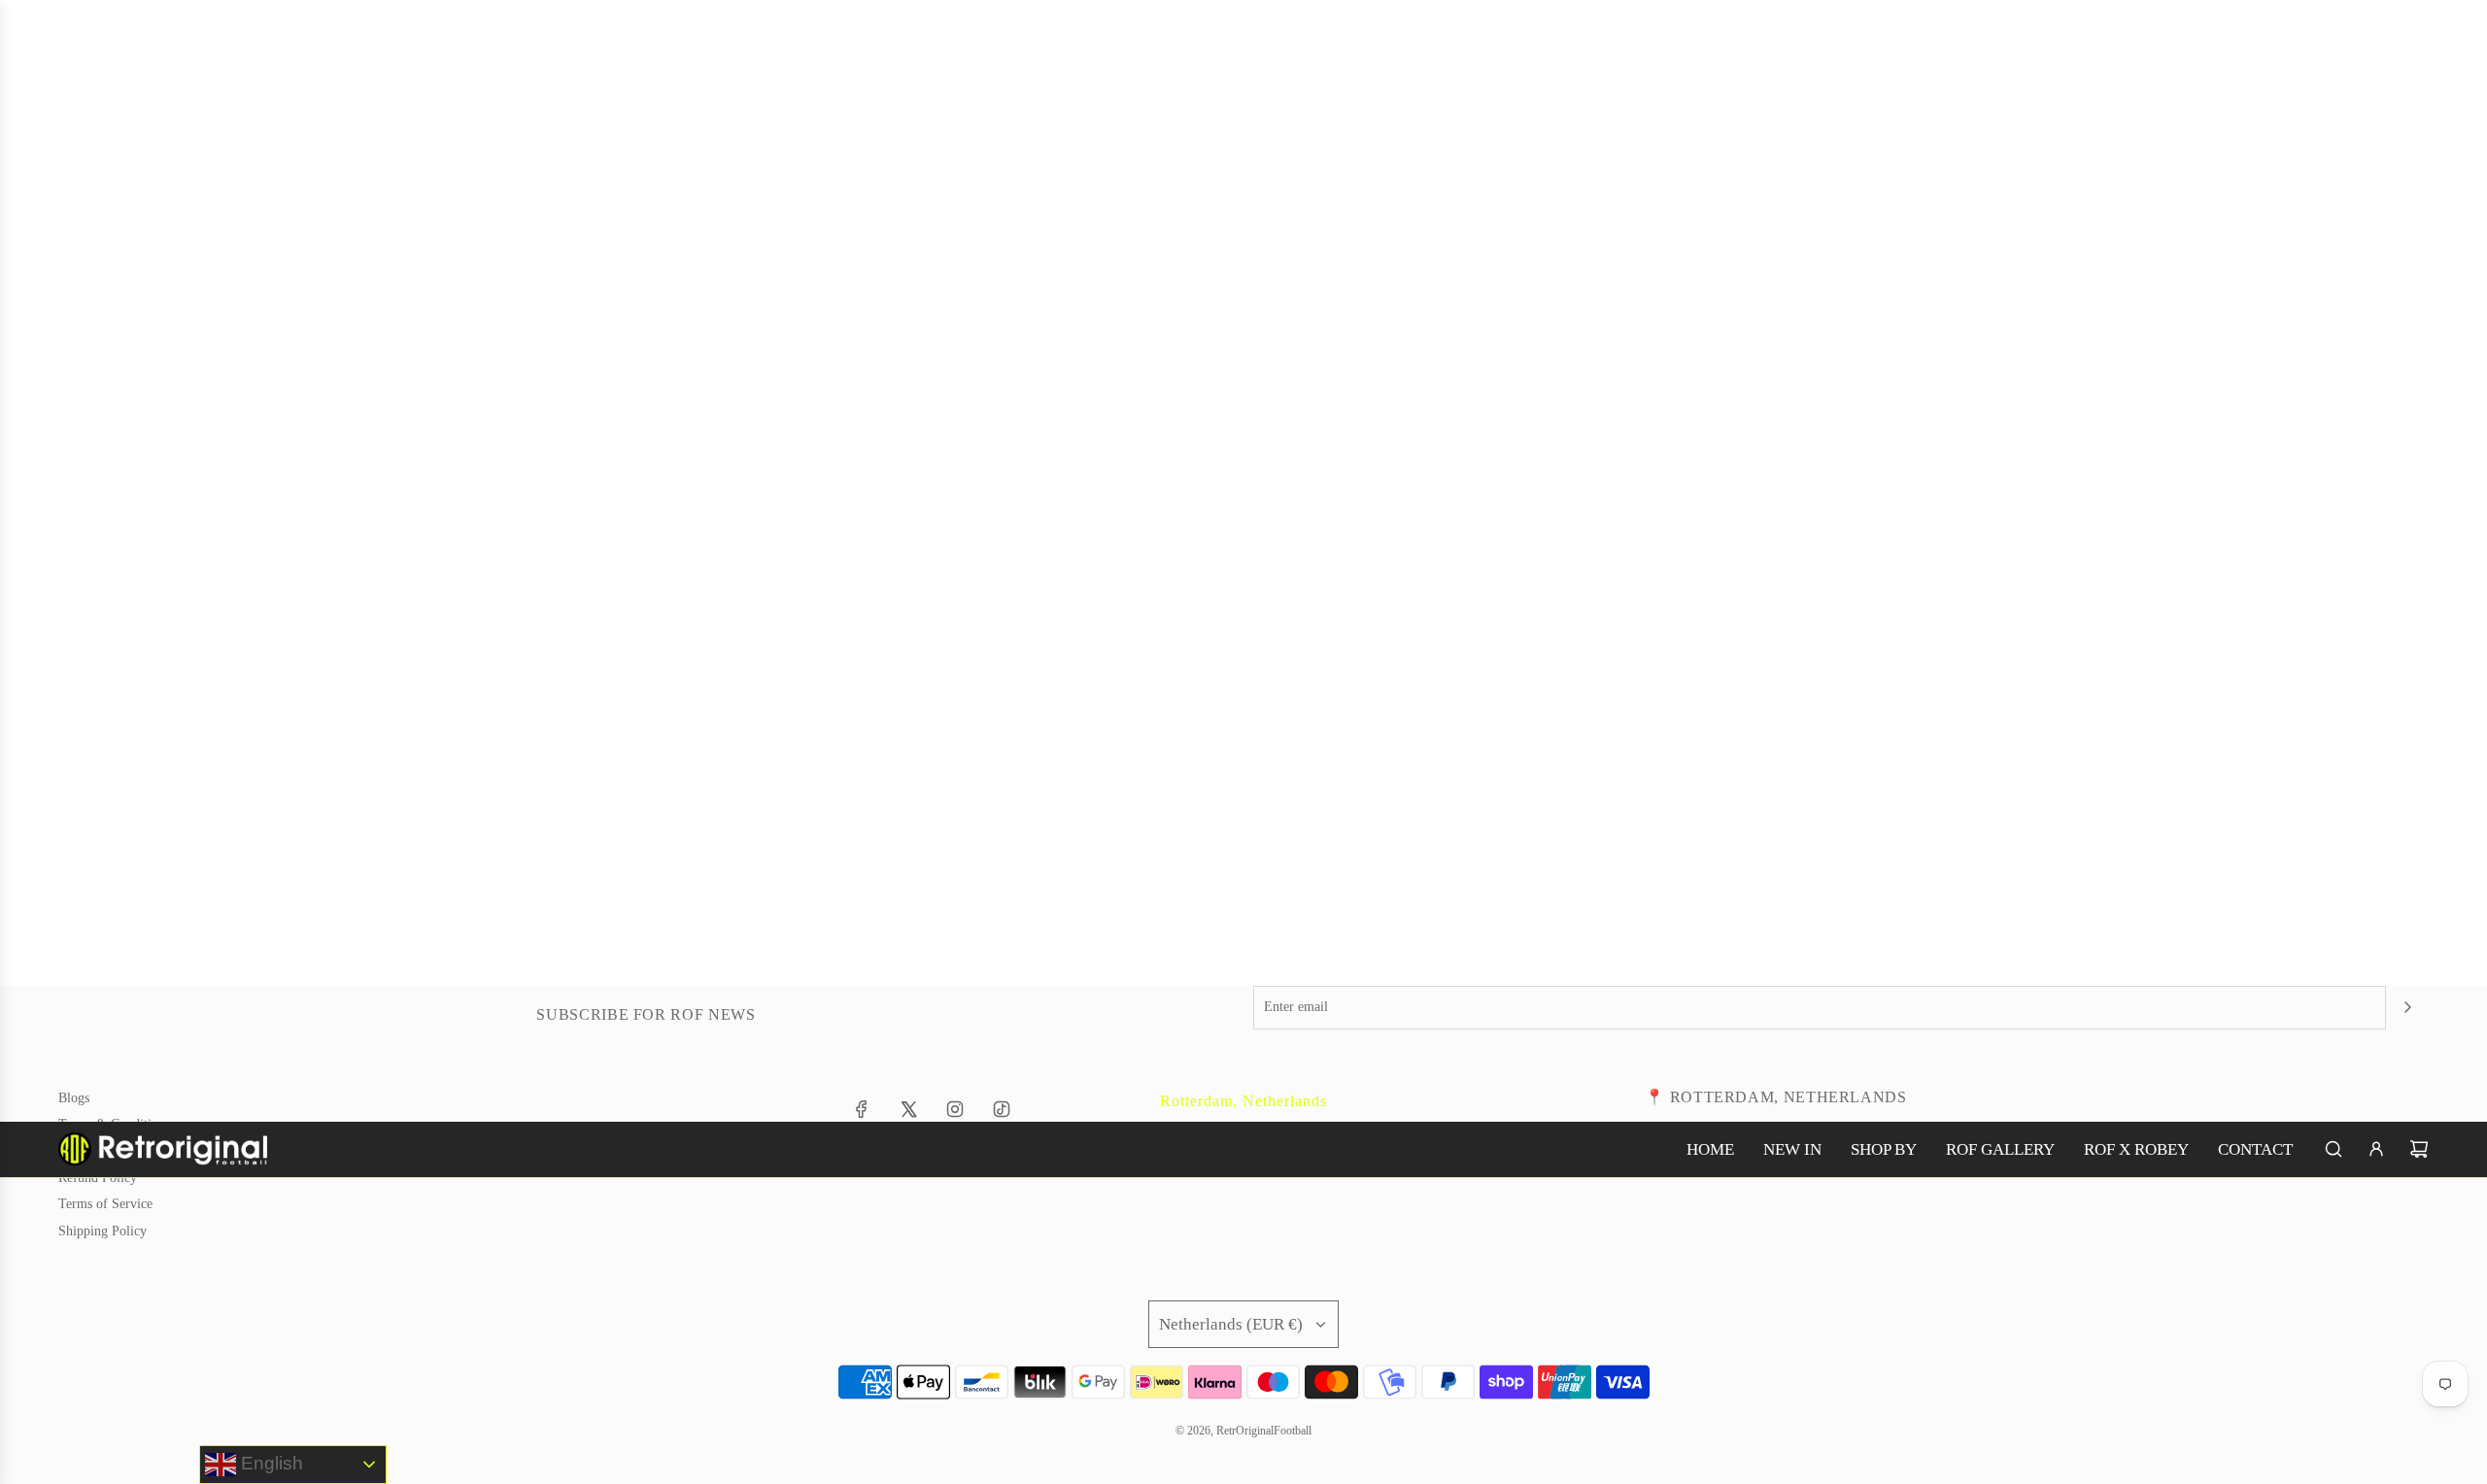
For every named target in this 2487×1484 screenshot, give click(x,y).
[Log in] (2376, 1149)
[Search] (2334, 1149)
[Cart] (2419, 1149)
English (270, 1463)
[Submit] (2407, 1007)
